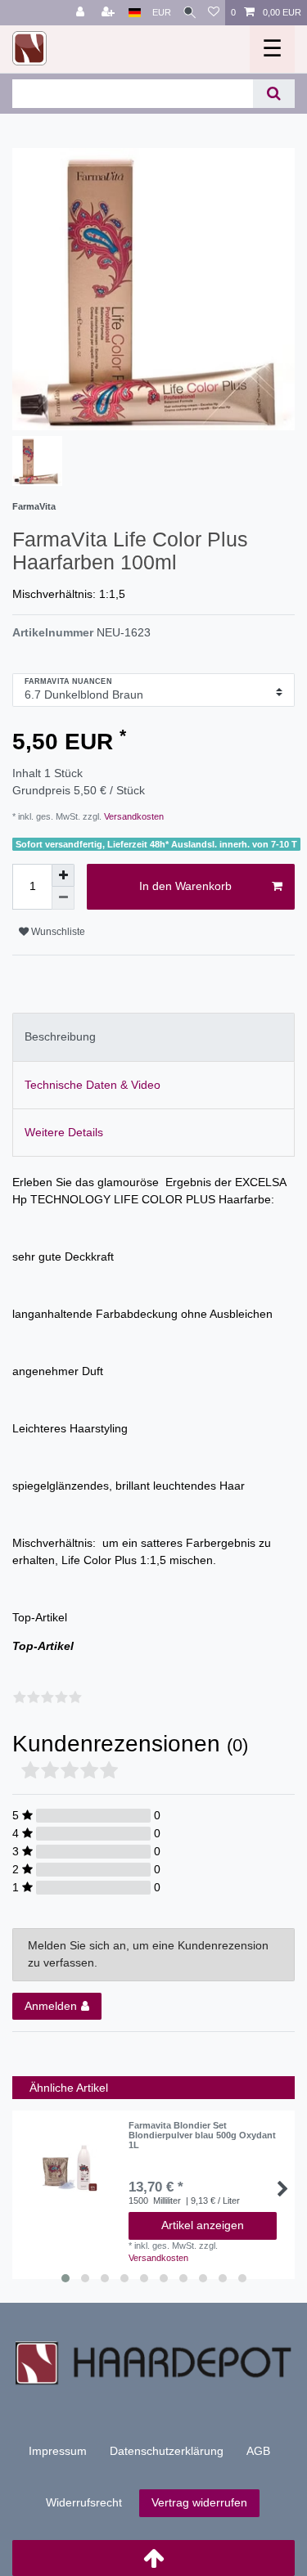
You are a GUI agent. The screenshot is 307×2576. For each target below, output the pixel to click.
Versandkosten (133, 816)
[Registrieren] (110, 13)
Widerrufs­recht (84, 2502)
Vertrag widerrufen (199, 2502)
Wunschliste (57, 932)
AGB (258, 2451)
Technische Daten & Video (93, 1085)
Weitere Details (64, 1132)
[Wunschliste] (214, 13)
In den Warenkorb (185, 886)
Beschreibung (60, 1036)
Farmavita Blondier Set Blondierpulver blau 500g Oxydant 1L (202, 2135)
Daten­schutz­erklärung (167, 2451)
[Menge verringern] (63, 898)
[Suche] (190, 13)
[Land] (135, 13)
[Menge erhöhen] (63, 875)
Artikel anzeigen (203, 2225)
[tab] (153, 1037)
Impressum (58, 2451)
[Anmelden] (82, 13)
